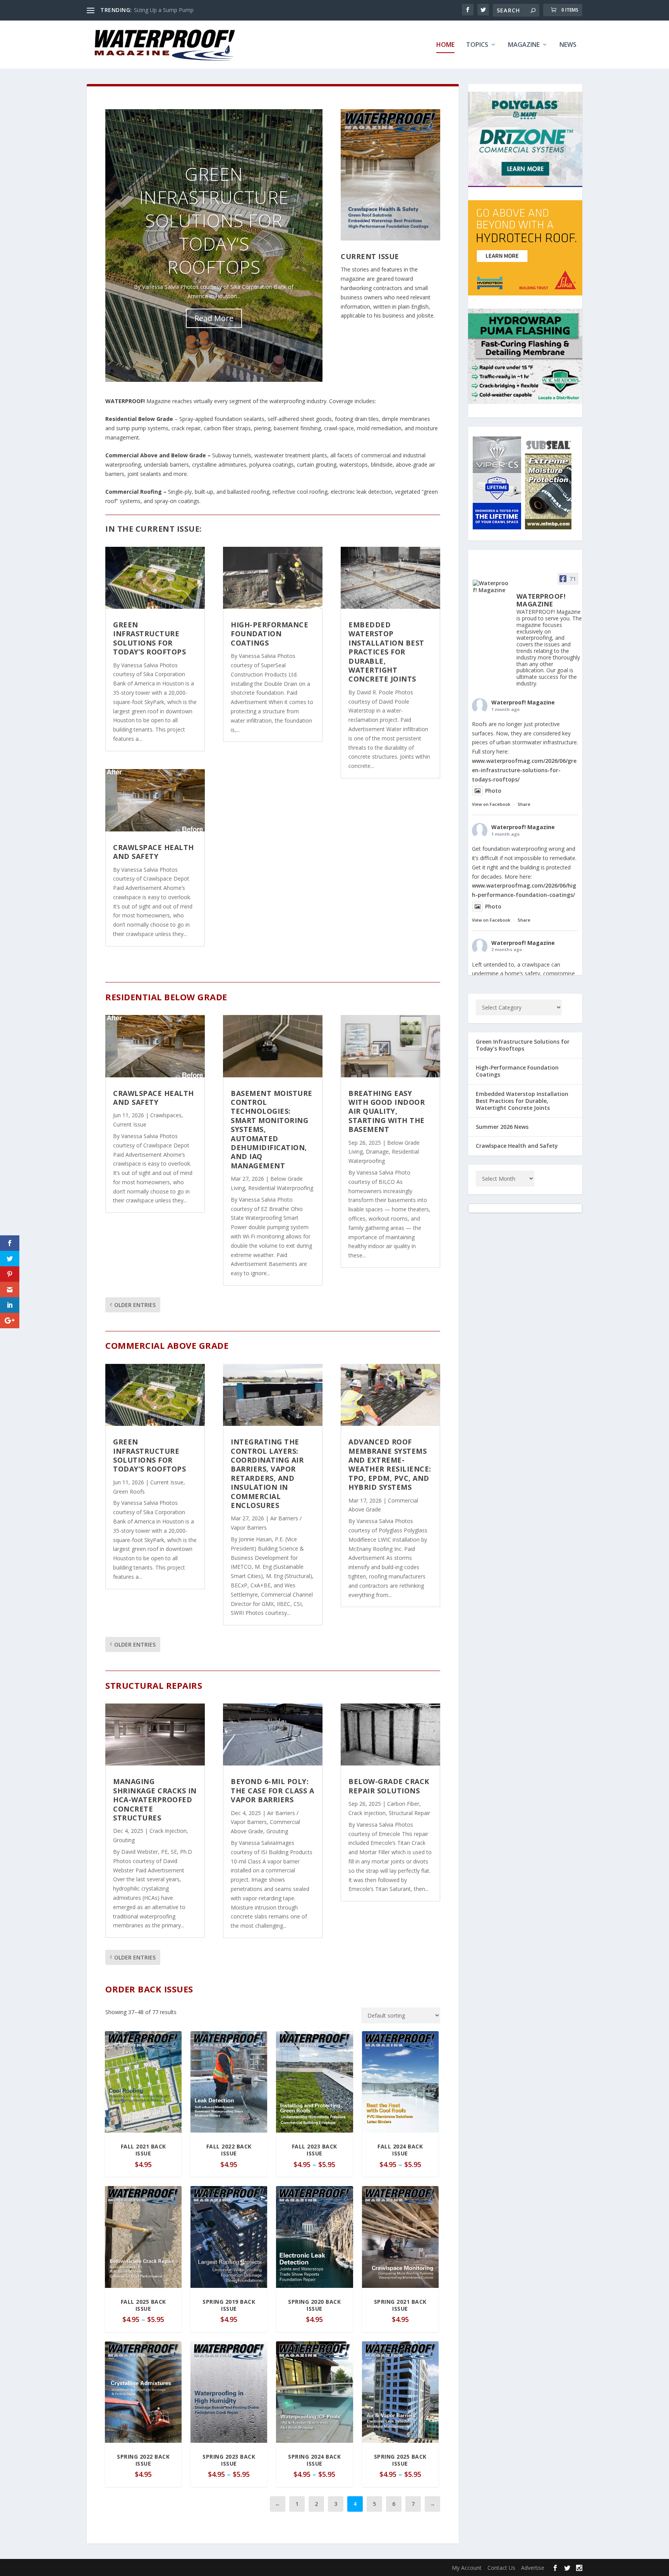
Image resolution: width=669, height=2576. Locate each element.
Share (524, 804)
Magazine (524, 45)
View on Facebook (491, 804)
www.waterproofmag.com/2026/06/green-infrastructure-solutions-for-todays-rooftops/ (524, 770)
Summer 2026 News (502, 1127)
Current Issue (370, 256)
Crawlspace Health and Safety (154, 852)
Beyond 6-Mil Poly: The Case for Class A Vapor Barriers (272, 1790)
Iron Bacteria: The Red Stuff (169, 10)
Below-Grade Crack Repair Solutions (389, 1786)
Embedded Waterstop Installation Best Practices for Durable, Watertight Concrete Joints (386, 652)
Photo (493, 791)
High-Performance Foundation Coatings (269, 634)
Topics (477, 45)
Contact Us (501, 2568)
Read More (214, 318)
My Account (467, 2568)
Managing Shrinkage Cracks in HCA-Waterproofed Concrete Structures (155, 1800)
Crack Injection (168, 1831)
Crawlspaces (166, 1115)
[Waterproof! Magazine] (491, 587)
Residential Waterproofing (281, 1188)
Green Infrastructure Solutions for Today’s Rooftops (214, 220)
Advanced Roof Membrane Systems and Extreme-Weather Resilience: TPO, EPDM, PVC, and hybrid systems (390, 1464)
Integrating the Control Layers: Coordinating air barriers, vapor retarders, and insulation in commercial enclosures (267, 1473)
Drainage (377, 1151)
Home (445, 45)
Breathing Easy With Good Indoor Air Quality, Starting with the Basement (387, 1111)
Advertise (533, 2568)
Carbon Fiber (403, 1804)
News (568, 45)
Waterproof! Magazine (523, 702)
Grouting (124, 1840)
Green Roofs (129, 1492)
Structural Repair (409, 1813)
